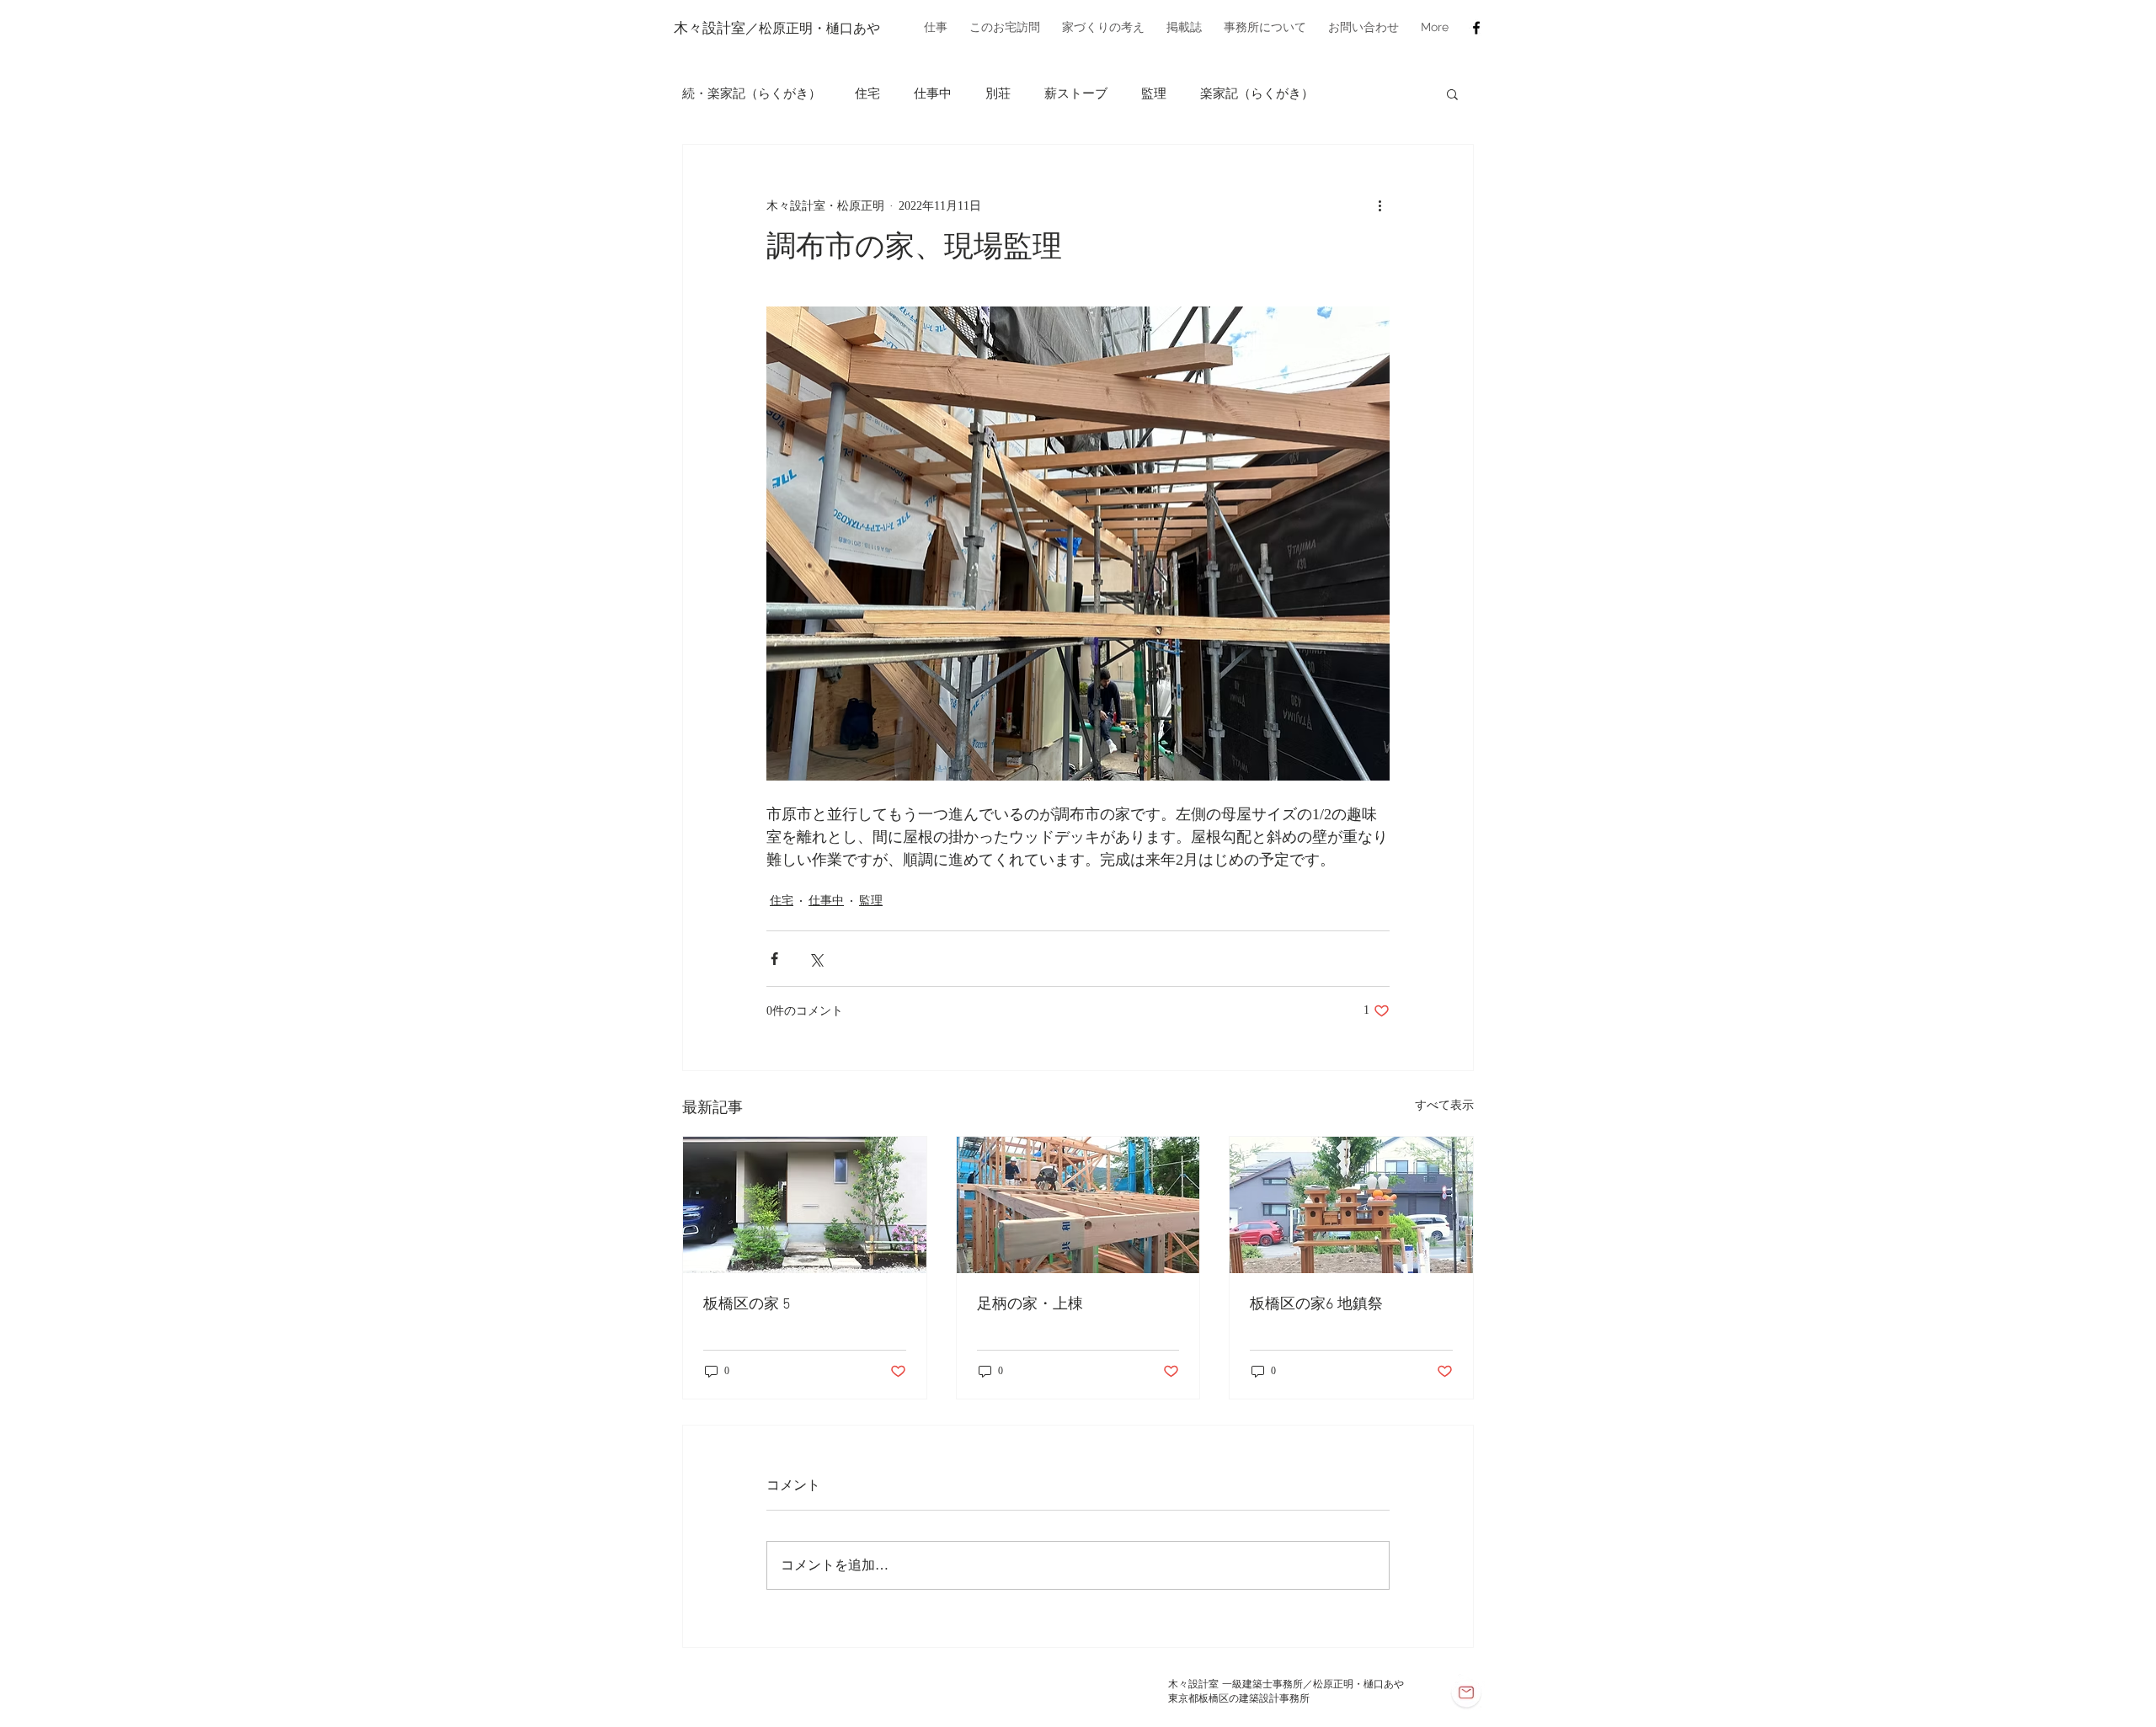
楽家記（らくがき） (1257, 93)
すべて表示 (1444, 1105)
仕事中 (933, 93)
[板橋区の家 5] (805, 1205)
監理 (1154, 93)
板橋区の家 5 (747, 1305)
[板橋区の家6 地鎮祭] (1351, 1205)
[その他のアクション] (1380, 205)
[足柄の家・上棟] (1078, 1205)
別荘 (998, 93)
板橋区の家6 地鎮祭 (1316, 1305)
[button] (936, 27)
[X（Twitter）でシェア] (816, 959)
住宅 (867, 93)
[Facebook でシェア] (774, 959)
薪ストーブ (1076, 93)
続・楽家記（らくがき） (752, 93)
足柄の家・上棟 (1030, 1305)
